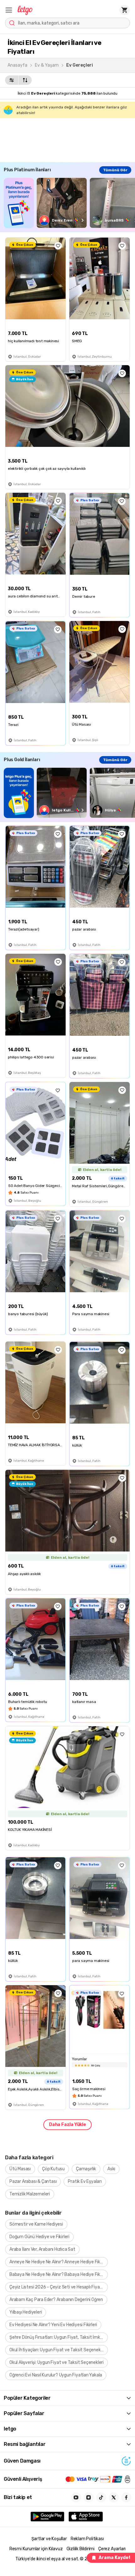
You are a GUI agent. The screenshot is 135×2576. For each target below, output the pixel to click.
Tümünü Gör (115, 170)
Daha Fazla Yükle (67, 2125)
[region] (69, 203)
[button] (9, 10)
